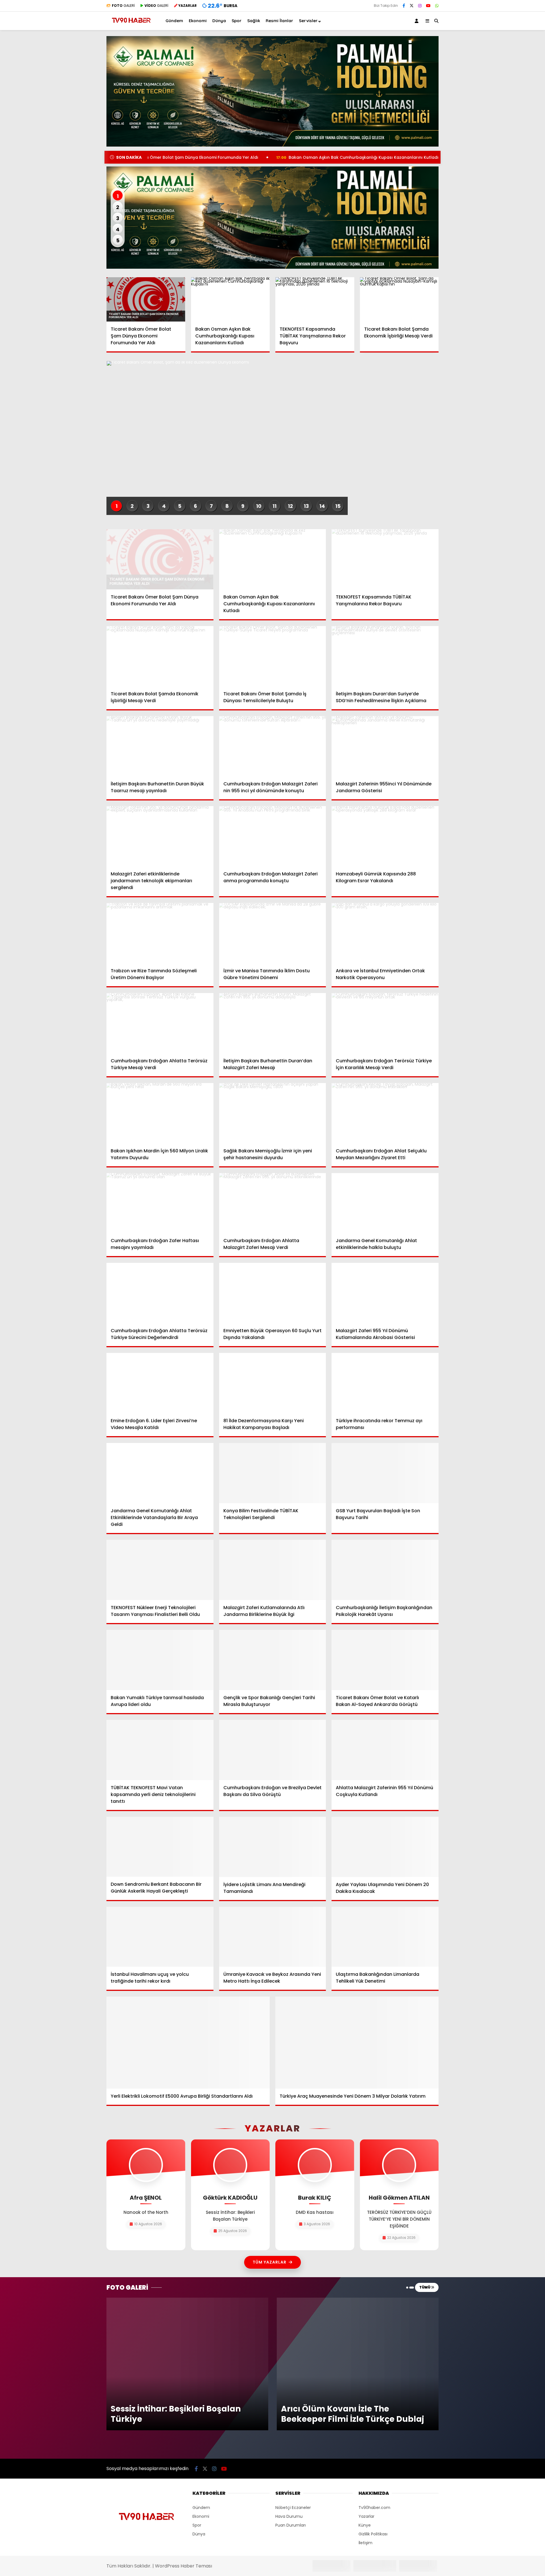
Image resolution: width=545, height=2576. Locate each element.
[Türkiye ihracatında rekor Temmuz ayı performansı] (385, 1383)
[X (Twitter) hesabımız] (412, 6)
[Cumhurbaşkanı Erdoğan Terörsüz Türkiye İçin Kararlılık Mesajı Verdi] (385, 1023)
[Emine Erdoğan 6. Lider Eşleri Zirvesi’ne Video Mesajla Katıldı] (160, 1383)
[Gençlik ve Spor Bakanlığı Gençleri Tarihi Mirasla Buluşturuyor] (273, 1660)
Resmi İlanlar (279, 21)
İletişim (365, 2415)
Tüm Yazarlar (270, 2262)
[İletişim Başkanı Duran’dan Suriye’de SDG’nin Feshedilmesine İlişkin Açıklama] (385, 656)
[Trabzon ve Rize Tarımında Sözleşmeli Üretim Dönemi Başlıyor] (160, 933)
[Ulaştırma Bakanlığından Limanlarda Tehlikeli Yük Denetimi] (385, 1937)
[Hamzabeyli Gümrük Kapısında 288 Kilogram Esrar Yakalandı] (385, 836)
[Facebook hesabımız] (404, 6)
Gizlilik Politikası (373, 2406)
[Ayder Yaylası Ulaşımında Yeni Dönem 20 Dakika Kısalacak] (385, 1847)
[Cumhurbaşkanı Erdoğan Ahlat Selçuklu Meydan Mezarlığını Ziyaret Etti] (385, 1113)
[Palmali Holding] (272, 218)
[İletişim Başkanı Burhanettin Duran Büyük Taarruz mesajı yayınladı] (160, 746)
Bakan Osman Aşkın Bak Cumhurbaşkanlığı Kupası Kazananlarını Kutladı (245, 157)
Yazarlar (366, 2389)
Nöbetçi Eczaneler (293, 2380)
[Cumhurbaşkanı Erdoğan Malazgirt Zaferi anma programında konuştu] (273, 836)
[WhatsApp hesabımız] (437, 6)
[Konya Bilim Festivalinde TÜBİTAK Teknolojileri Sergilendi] (273, 1473)
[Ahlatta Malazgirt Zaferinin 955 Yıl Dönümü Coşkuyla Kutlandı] (385, 1750)
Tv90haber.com (374, 2380)
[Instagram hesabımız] (420, 6)
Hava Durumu (289, 2389)
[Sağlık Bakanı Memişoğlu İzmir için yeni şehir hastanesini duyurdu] (273, 1113)
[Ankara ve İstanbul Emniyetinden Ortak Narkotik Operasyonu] (385, 933)
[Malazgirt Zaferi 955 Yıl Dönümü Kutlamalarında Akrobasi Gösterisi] (385, 1293)
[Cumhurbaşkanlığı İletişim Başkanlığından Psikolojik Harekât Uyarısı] (385, 1570)
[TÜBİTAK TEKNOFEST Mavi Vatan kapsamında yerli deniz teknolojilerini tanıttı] (160, 1750)
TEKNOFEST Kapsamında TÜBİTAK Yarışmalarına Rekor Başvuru (414, 157)
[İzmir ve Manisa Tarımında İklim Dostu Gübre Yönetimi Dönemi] (273, 933)
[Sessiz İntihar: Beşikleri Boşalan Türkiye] (187, 2300)
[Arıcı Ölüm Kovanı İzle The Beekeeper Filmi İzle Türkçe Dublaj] (358, 2300)
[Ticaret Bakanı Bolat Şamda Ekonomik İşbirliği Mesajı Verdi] (399, 299)
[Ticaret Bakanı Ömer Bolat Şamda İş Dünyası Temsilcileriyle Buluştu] (273, 656)
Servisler (308, 21)
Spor (237, 21)
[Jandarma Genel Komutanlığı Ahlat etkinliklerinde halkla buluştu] (385, 1203)
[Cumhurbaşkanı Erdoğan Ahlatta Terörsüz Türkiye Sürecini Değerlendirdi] (160, 1293)
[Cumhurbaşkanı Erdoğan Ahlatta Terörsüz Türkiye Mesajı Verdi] (160, 1023)
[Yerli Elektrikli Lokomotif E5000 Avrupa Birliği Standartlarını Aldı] (188, 2042)
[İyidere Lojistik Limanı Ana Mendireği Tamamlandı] (273, 1847)
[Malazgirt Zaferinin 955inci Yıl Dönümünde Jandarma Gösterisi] (385, 746)
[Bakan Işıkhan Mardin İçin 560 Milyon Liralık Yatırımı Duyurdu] (160, 1113)
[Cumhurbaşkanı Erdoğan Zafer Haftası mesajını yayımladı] (160, 1203)
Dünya (219, 21)
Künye (365, 2397)
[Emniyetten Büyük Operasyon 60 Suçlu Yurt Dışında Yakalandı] (273, 1293)
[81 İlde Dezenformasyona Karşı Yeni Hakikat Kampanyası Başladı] (273, 1383)
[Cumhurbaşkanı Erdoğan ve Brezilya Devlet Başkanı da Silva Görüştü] (273, 1750)
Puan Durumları (291, 2397)
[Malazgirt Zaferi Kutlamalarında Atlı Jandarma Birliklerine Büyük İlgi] (273, 1570)
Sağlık (254, 21)
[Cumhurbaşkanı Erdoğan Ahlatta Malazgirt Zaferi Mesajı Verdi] (273, 1203)
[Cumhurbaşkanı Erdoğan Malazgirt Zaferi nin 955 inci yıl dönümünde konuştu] (273, 746)
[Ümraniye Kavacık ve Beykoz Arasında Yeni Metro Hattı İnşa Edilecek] (273, 1937)
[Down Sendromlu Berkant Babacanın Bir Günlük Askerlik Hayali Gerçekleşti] (160, 1847)
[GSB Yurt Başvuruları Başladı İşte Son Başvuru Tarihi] (385, 1473)
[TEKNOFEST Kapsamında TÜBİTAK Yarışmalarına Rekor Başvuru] (315, 299)
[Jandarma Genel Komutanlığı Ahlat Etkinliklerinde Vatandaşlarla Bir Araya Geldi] (160, 1473)
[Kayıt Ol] (418, 21)
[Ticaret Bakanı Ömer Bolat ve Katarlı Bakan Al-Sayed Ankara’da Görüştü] (385, 1660)
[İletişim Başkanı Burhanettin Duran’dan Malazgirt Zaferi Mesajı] (273, 1023)
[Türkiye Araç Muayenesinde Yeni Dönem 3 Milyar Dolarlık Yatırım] (357, 2042)
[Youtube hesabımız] (428, 6)
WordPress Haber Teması (184, 2438)
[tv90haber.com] (131, 25)
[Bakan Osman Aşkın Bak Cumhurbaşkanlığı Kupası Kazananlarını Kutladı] (230, 299)
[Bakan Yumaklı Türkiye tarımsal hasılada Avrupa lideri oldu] (160, 1660)
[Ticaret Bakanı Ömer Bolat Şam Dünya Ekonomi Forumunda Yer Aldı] (146, 299)
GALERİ (123, 6)
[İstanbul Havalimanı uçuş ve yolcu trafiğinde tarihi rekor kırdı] (160, 1937)
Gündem (174, 21)
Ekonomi (198, 21)
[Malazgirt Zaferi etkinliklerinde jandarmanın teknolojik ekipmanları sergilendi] (160, 836)
